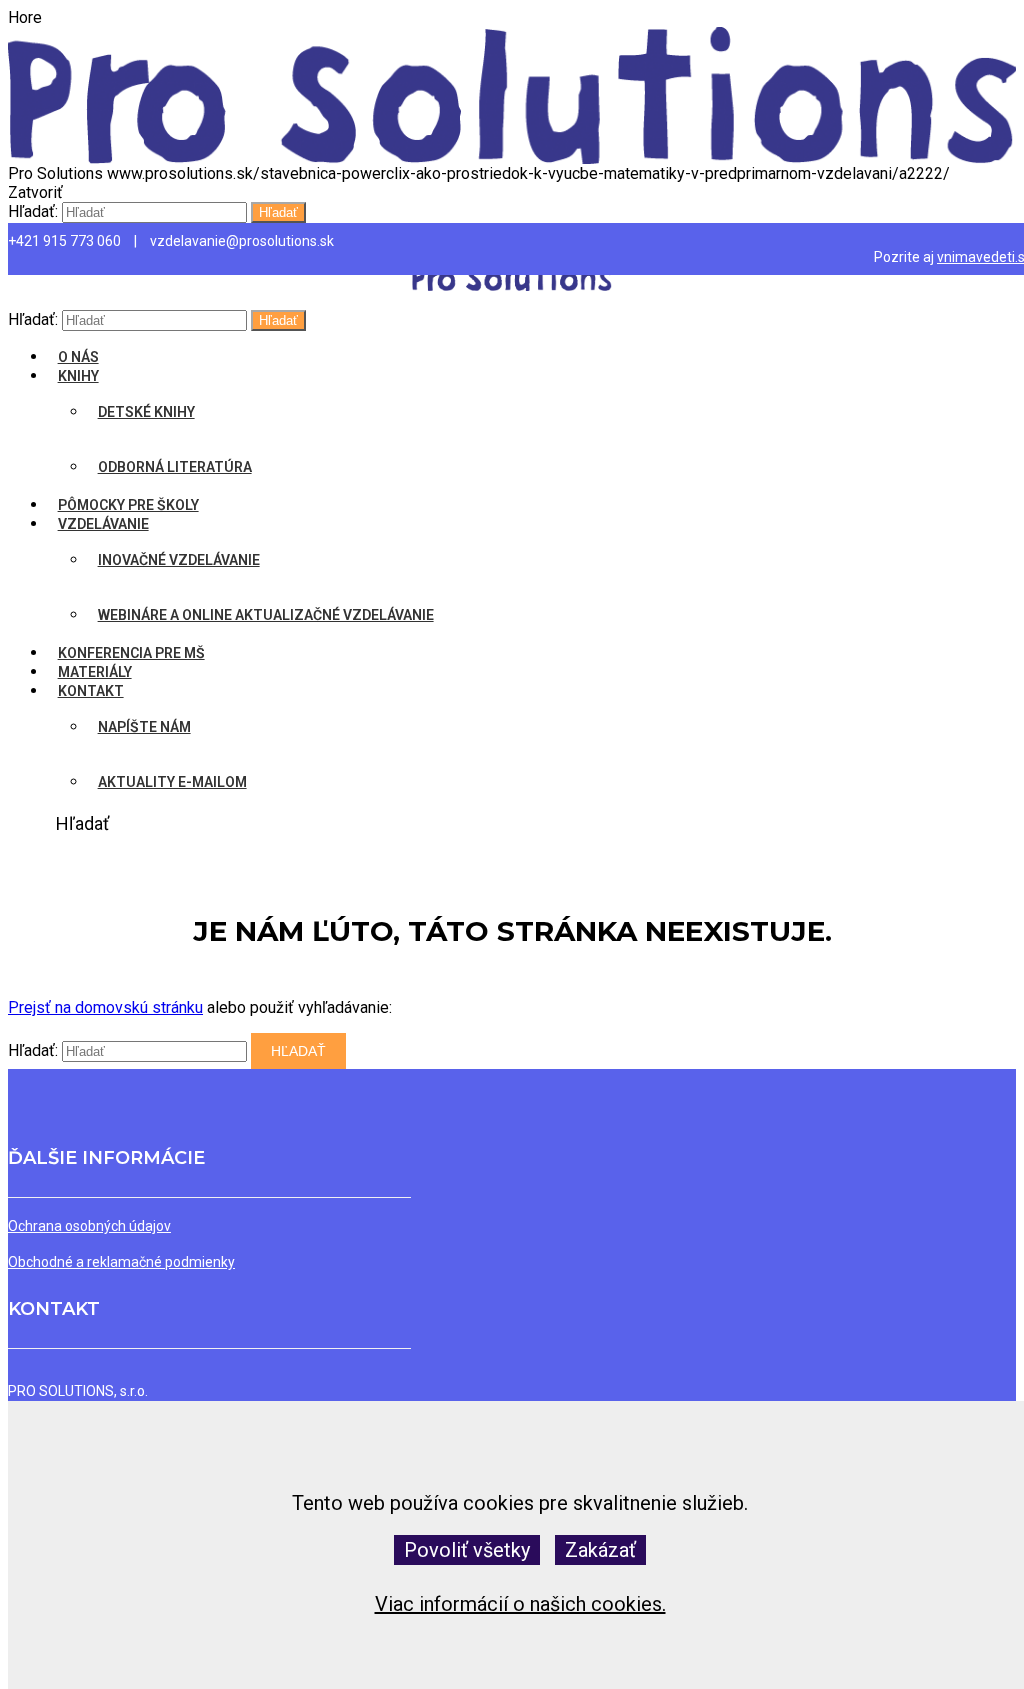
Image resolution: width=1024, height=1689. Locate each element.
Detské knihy (146, 412)
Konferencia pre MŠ (131, 653)
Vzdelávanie (103, 524)
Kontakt (91, 691)
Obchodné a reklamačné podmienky (121, 1262)
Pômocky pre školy (128, 505)
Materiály (95, 672)
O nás (78, 357)
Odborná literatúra (175, 467)
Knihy (78, 376)
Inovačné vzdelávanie (179, 560)
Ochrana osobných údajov (89, 1226)
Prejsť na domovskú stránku (105, 1007)
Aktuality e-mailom (172, 782)
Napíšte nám (144, 727)
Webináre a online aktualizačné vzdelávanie (266, 615)
